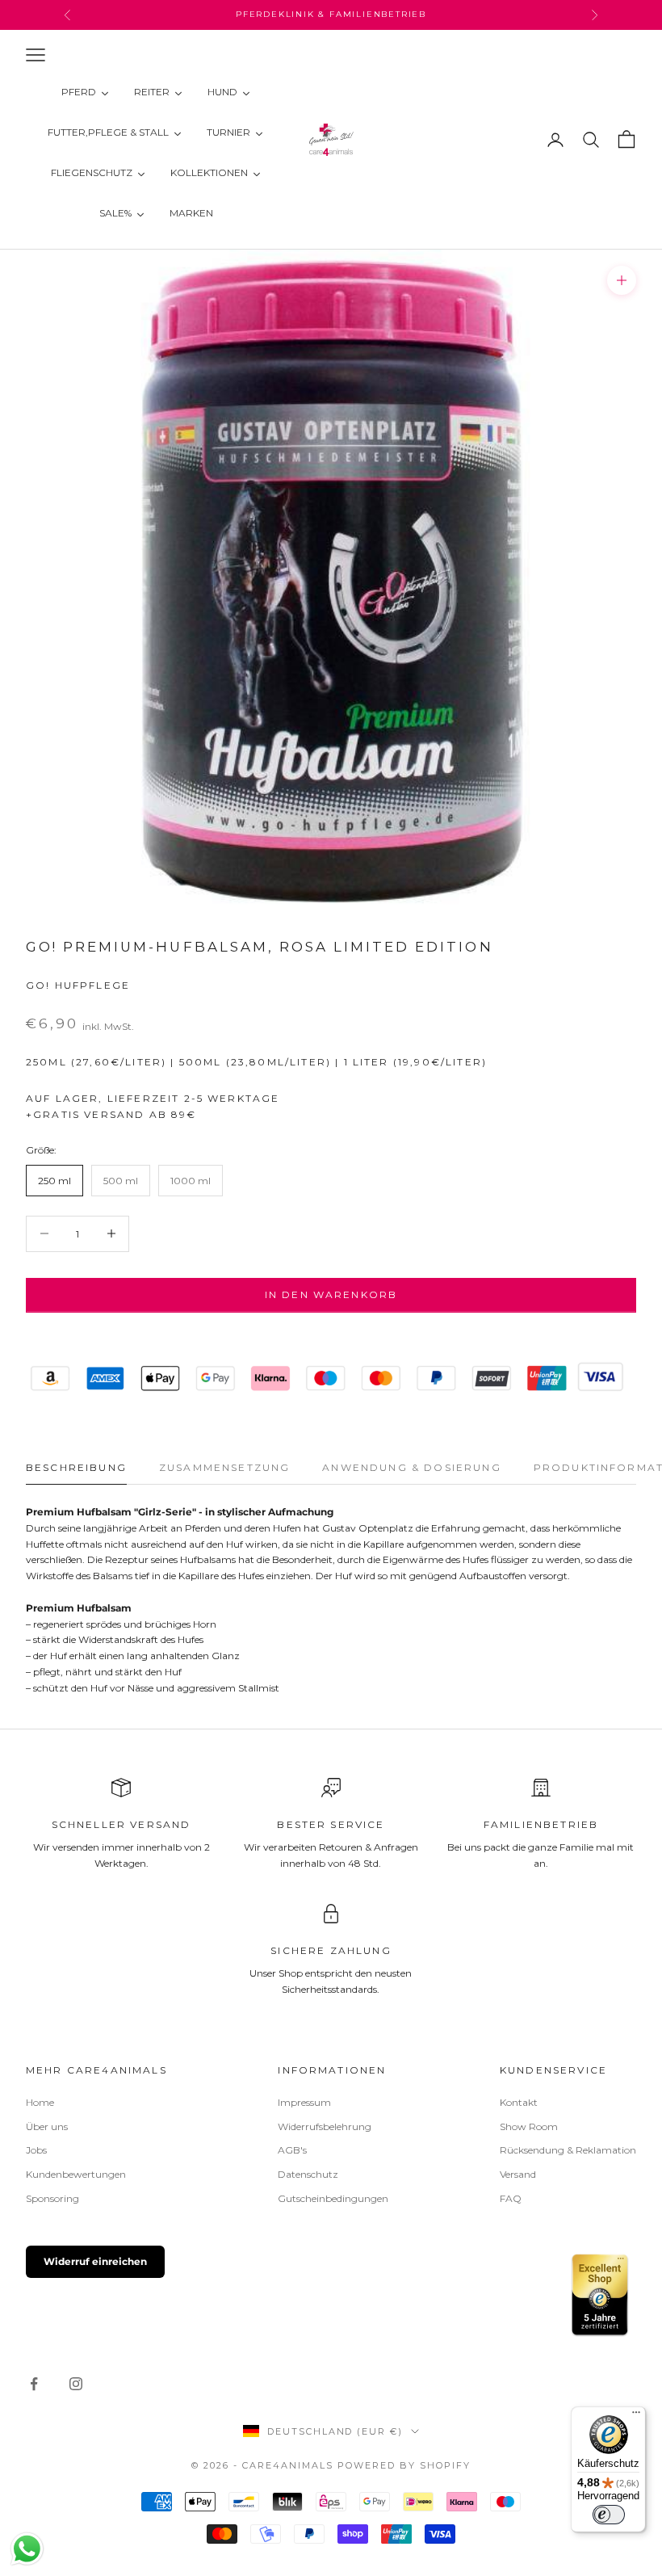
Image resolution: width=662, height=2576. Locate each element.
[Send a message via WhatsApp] (27, 2549)
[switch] (609, 2515)
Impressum (304, 2102)
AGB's (292, 2150)
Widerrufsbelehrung (325, 2126)
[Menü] (636, 2416)
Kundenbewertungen (76, 2174)
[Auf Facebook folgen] (34, 2384)
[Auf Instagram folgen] (76, 2384)
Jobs (36, 2150)
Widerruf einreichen (95, 2261)
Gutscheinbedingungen (333, 2198)
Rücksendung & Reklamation (568, 2150)
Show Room (529, 2126)
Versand (518, 2174)
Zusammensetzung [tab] (224, 1467)
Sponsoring (52, 2198)
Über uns (47, 2126)
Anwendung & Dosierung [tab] (411, 1467)
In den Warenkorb (331, 1294)
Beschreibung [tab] (76, 1467)
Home (40, 2102)
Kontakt (519, 2102)
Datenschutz (308, 2174)
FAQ (511, 2198)
